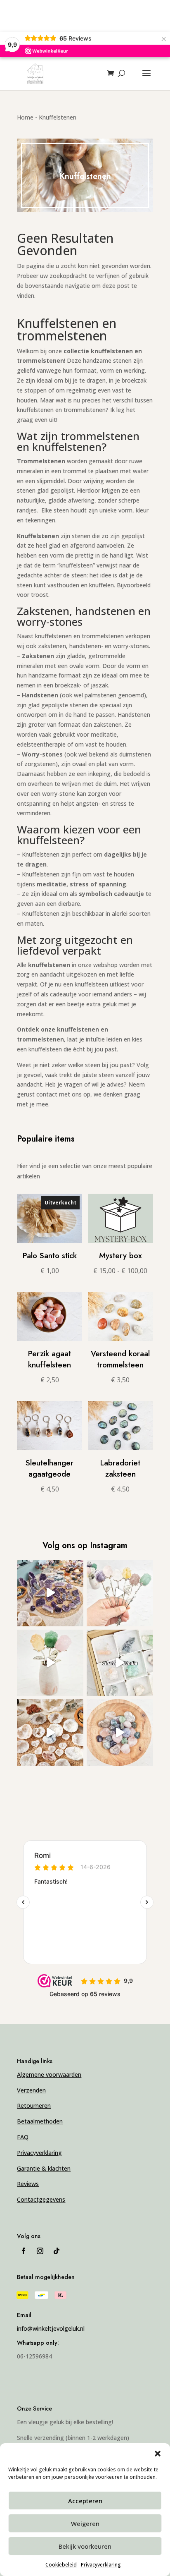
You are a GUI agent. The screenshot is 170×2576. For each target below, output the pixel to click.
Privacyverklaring (101, 2565)
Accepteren (85, 2501)
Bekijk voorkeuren (85, 2546)
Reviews (28, 2184)
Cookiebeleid (61, 2565)
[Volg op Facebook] (24, 2251)
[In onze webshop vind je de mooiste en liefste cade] (120, 1732)
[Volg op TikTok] (57, 2251)
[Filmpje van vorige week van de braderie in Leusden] (50, 1593)
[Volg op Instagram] (40, 2251)
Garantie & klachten (44, 2168)
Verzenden (31, 2090)
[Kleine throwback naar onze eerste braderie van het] (50, 1732)
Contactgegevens (41, 2199)
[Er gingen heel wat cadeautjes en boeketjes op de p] (120, 1593)
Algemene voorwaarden (49, 2074)
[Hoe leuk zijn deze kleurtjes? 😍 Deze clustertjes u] (120, 1663)
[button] (158, 2454)
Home (25, 117)
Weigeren (85, 2523)
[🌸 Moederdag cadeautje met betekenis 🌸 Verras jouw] (50, 1663)
